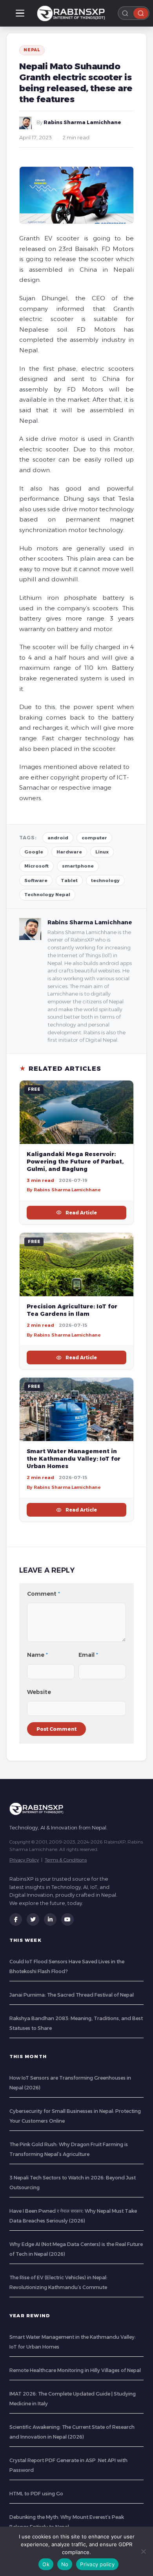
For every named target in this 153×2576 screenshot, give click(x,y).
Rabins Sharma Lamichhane (82, 122)
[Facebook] (16, 1919)
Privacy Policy (24, 1860)
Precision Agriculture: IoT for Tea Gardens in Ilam (72, 1310)
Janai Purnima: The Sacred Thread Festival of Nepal (72, 1995)
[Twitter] (33, 1919)
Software (36, 880)
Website (39, 1692)
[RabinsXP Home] (73, 13)
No (65, 2564)
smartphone (78, 866)
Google (34, 852)
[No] (143, 2551)
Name (37, 1655)
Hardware (69, 852)
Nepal (32, 50)
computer (94, 838)
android (58, 838)
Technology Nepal (47, 895)
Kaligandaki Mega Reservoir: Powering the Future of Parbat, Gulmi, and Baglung (75, 1162)
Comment (44, 1594)
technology (105, 880)
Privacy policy (97, 2564)
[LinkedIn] (50, 1919)
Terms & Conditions (66, 1860)
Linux (102, 852)
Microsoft (36, 866)
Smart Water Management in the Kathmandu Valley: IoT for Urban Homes (74, 1459)
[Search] (141, 13)
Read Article (81, 1213)
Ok (46, 2564)
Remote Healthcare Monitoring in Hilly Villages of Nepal (75, 2370)
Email (88, 1655)
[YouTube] (67, 1919)
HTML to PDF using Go (36, 2494)
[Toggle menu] (20, 13)
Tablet (69, 880)
